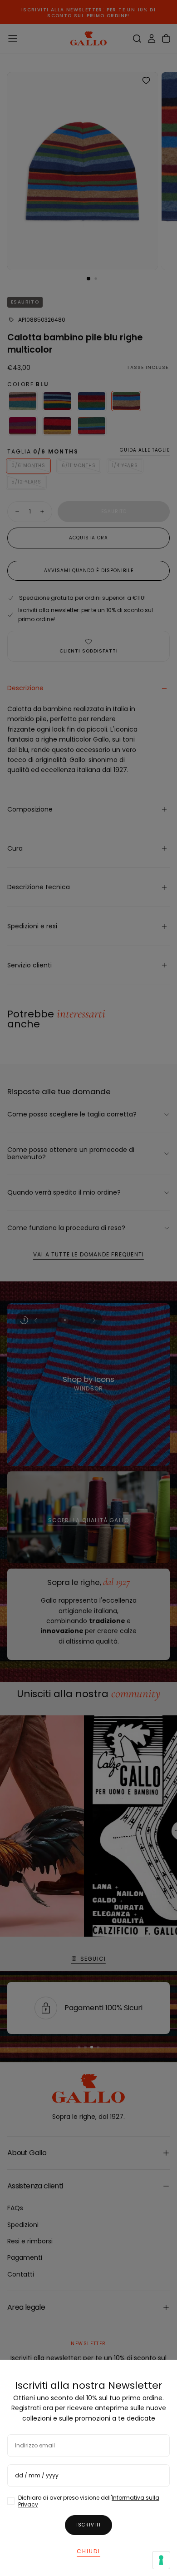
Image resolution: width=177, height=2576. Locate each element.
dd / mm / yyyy (37, 2475)
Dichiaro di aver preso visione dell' (89, 2501)
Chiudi (88, 2551)
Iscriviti (88, 2525)
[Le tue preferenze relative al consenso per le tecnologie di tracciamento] (161, 2560)
